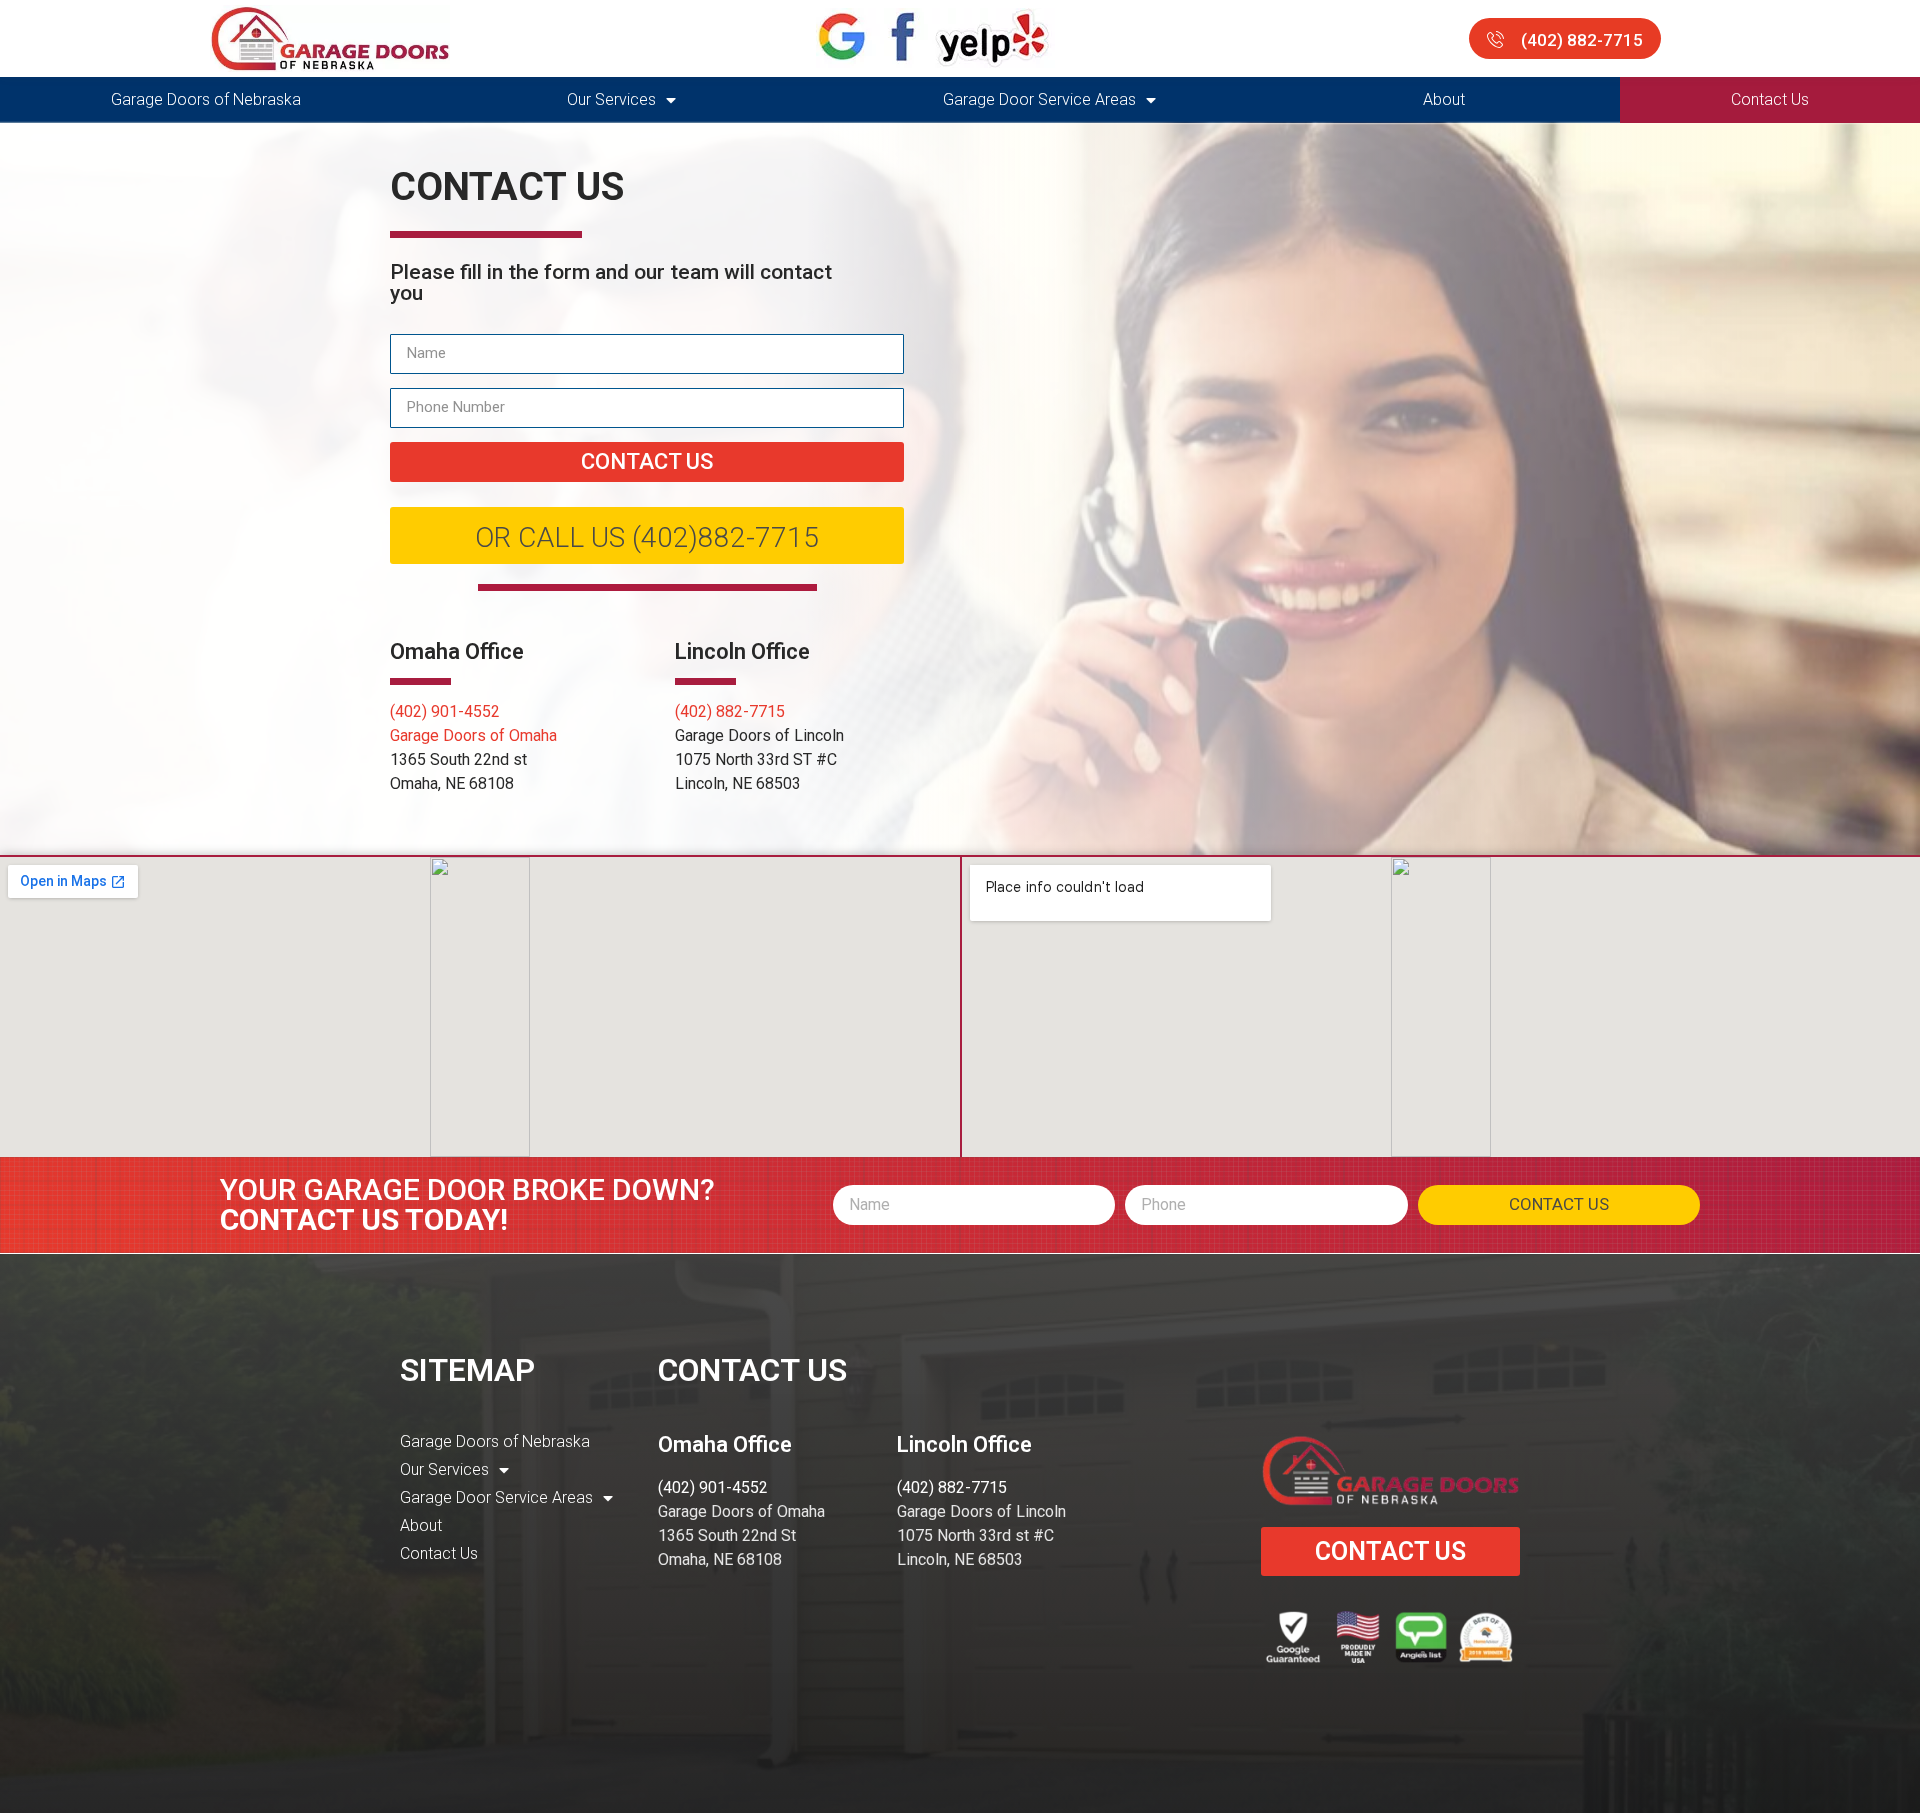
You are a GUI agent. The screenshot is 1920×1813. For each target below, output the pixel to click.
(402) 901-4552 (445, 711)
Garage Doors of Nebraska (206, 99)
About (1444, 99)
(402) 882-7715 (730, 711)
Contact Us (1770, 99)
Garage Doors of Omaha (473, 735)
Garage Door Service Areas (1039, 99)
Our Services (611, 99)
